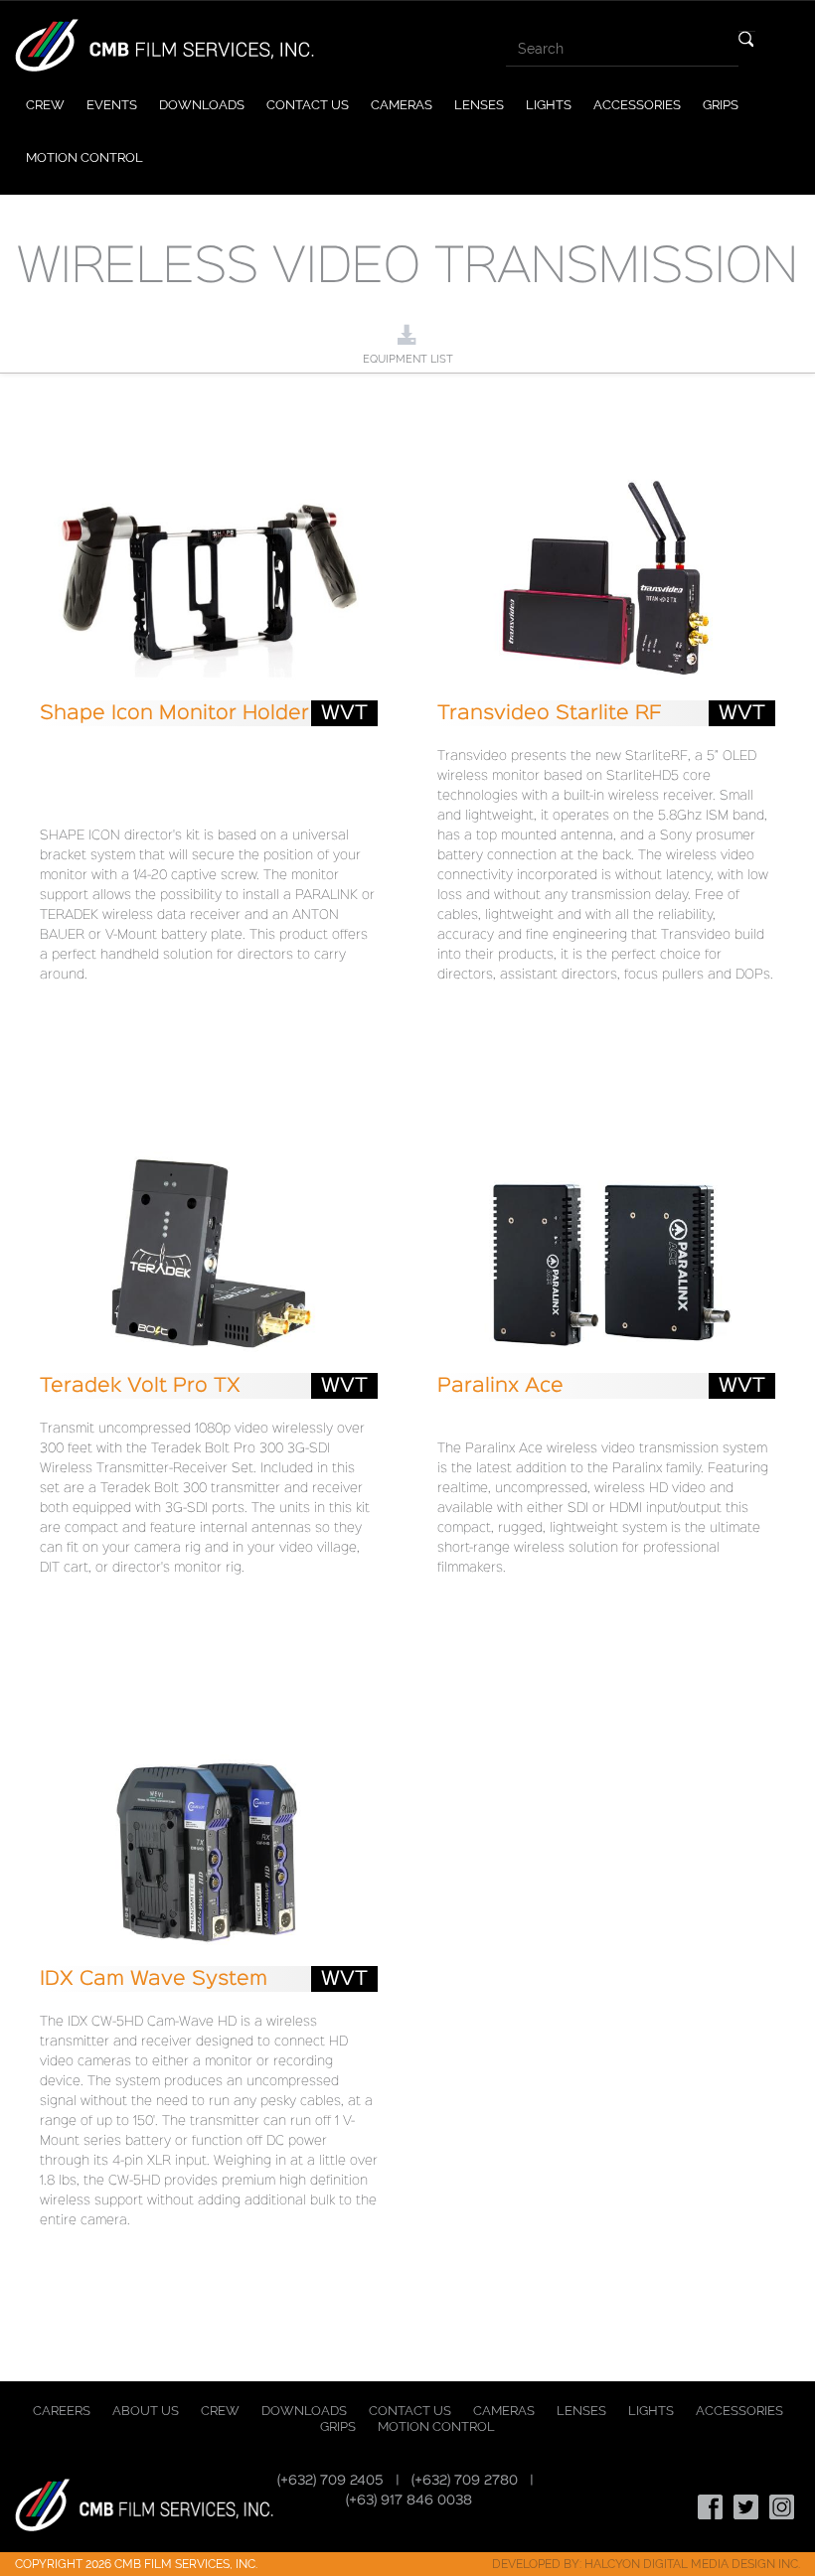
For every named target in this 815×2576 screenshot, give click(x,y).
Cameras (402, 105)
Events (112, 105)
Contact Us (308, 105)
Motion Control (84, 157)
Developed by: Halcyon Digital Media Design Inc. (646, 2564)
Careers (62, 2411)
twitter (746, 2507)
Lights (549, 105)
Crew (45, 105)
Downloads (202, 105)
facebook (711, 2507)
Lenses (479, 105)
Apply (747, 39)
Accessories (637, 105)
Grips (721, 105)
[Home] (164, 44)
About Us (146, 2411)
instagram (782, 2507)
